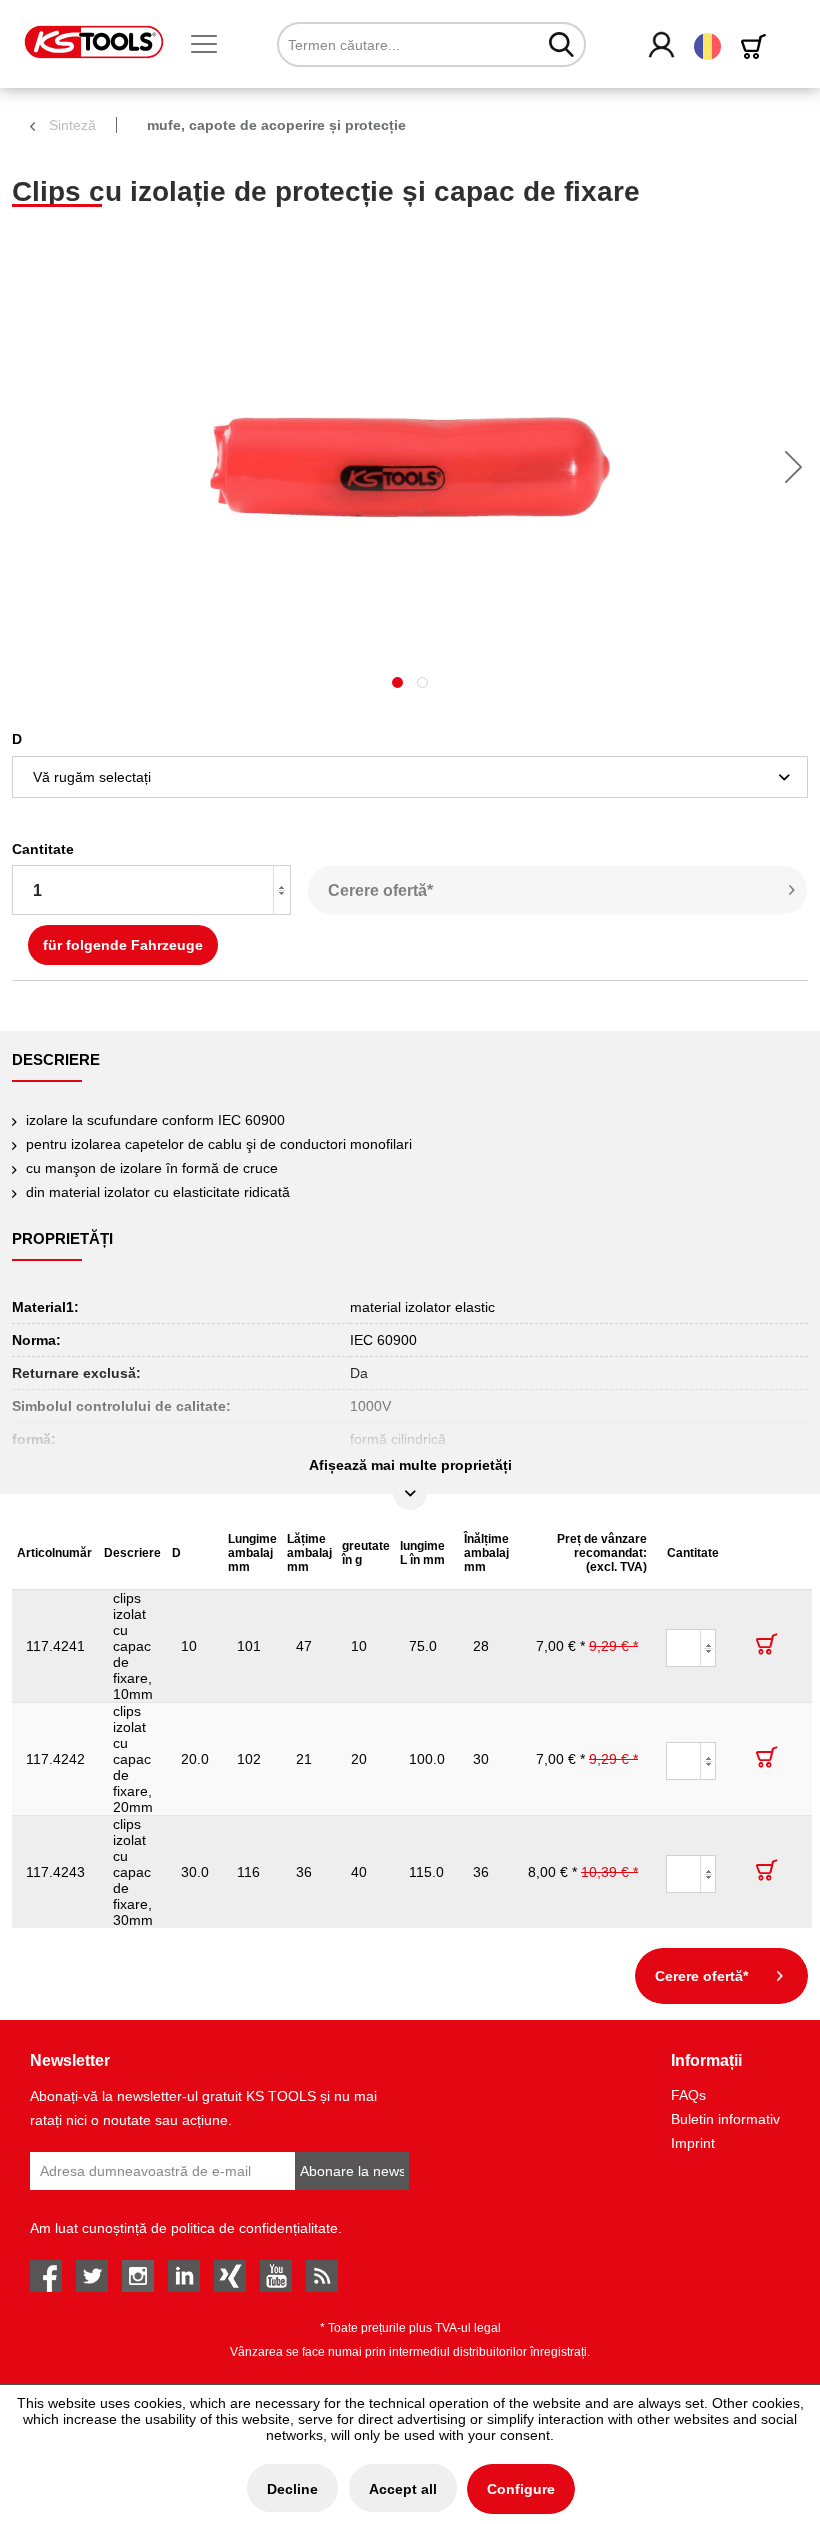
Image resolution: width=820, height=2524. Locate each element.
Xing (230, 2276)
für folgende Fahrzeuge (123, 945)
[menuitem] (212, 45)
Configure (521, 2489)
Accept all (403, 2489)
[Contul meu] (662, 46)
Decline (292, 2489)
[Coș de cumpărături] (757, 46)
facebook (46, 2276)
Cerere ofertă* (380, 890)
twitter (92, 2276)
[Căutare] (561, 44)
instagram (138, 2276)
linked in (184, 2276)
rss (322, 2276)
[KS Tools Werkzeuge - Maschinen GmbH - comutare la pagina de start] (94, 42)
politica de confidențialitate (254, 2228)
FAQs (688, 2095)
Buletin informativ (725, 2119)
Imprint (693, 2143)
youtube (276, 2276)
